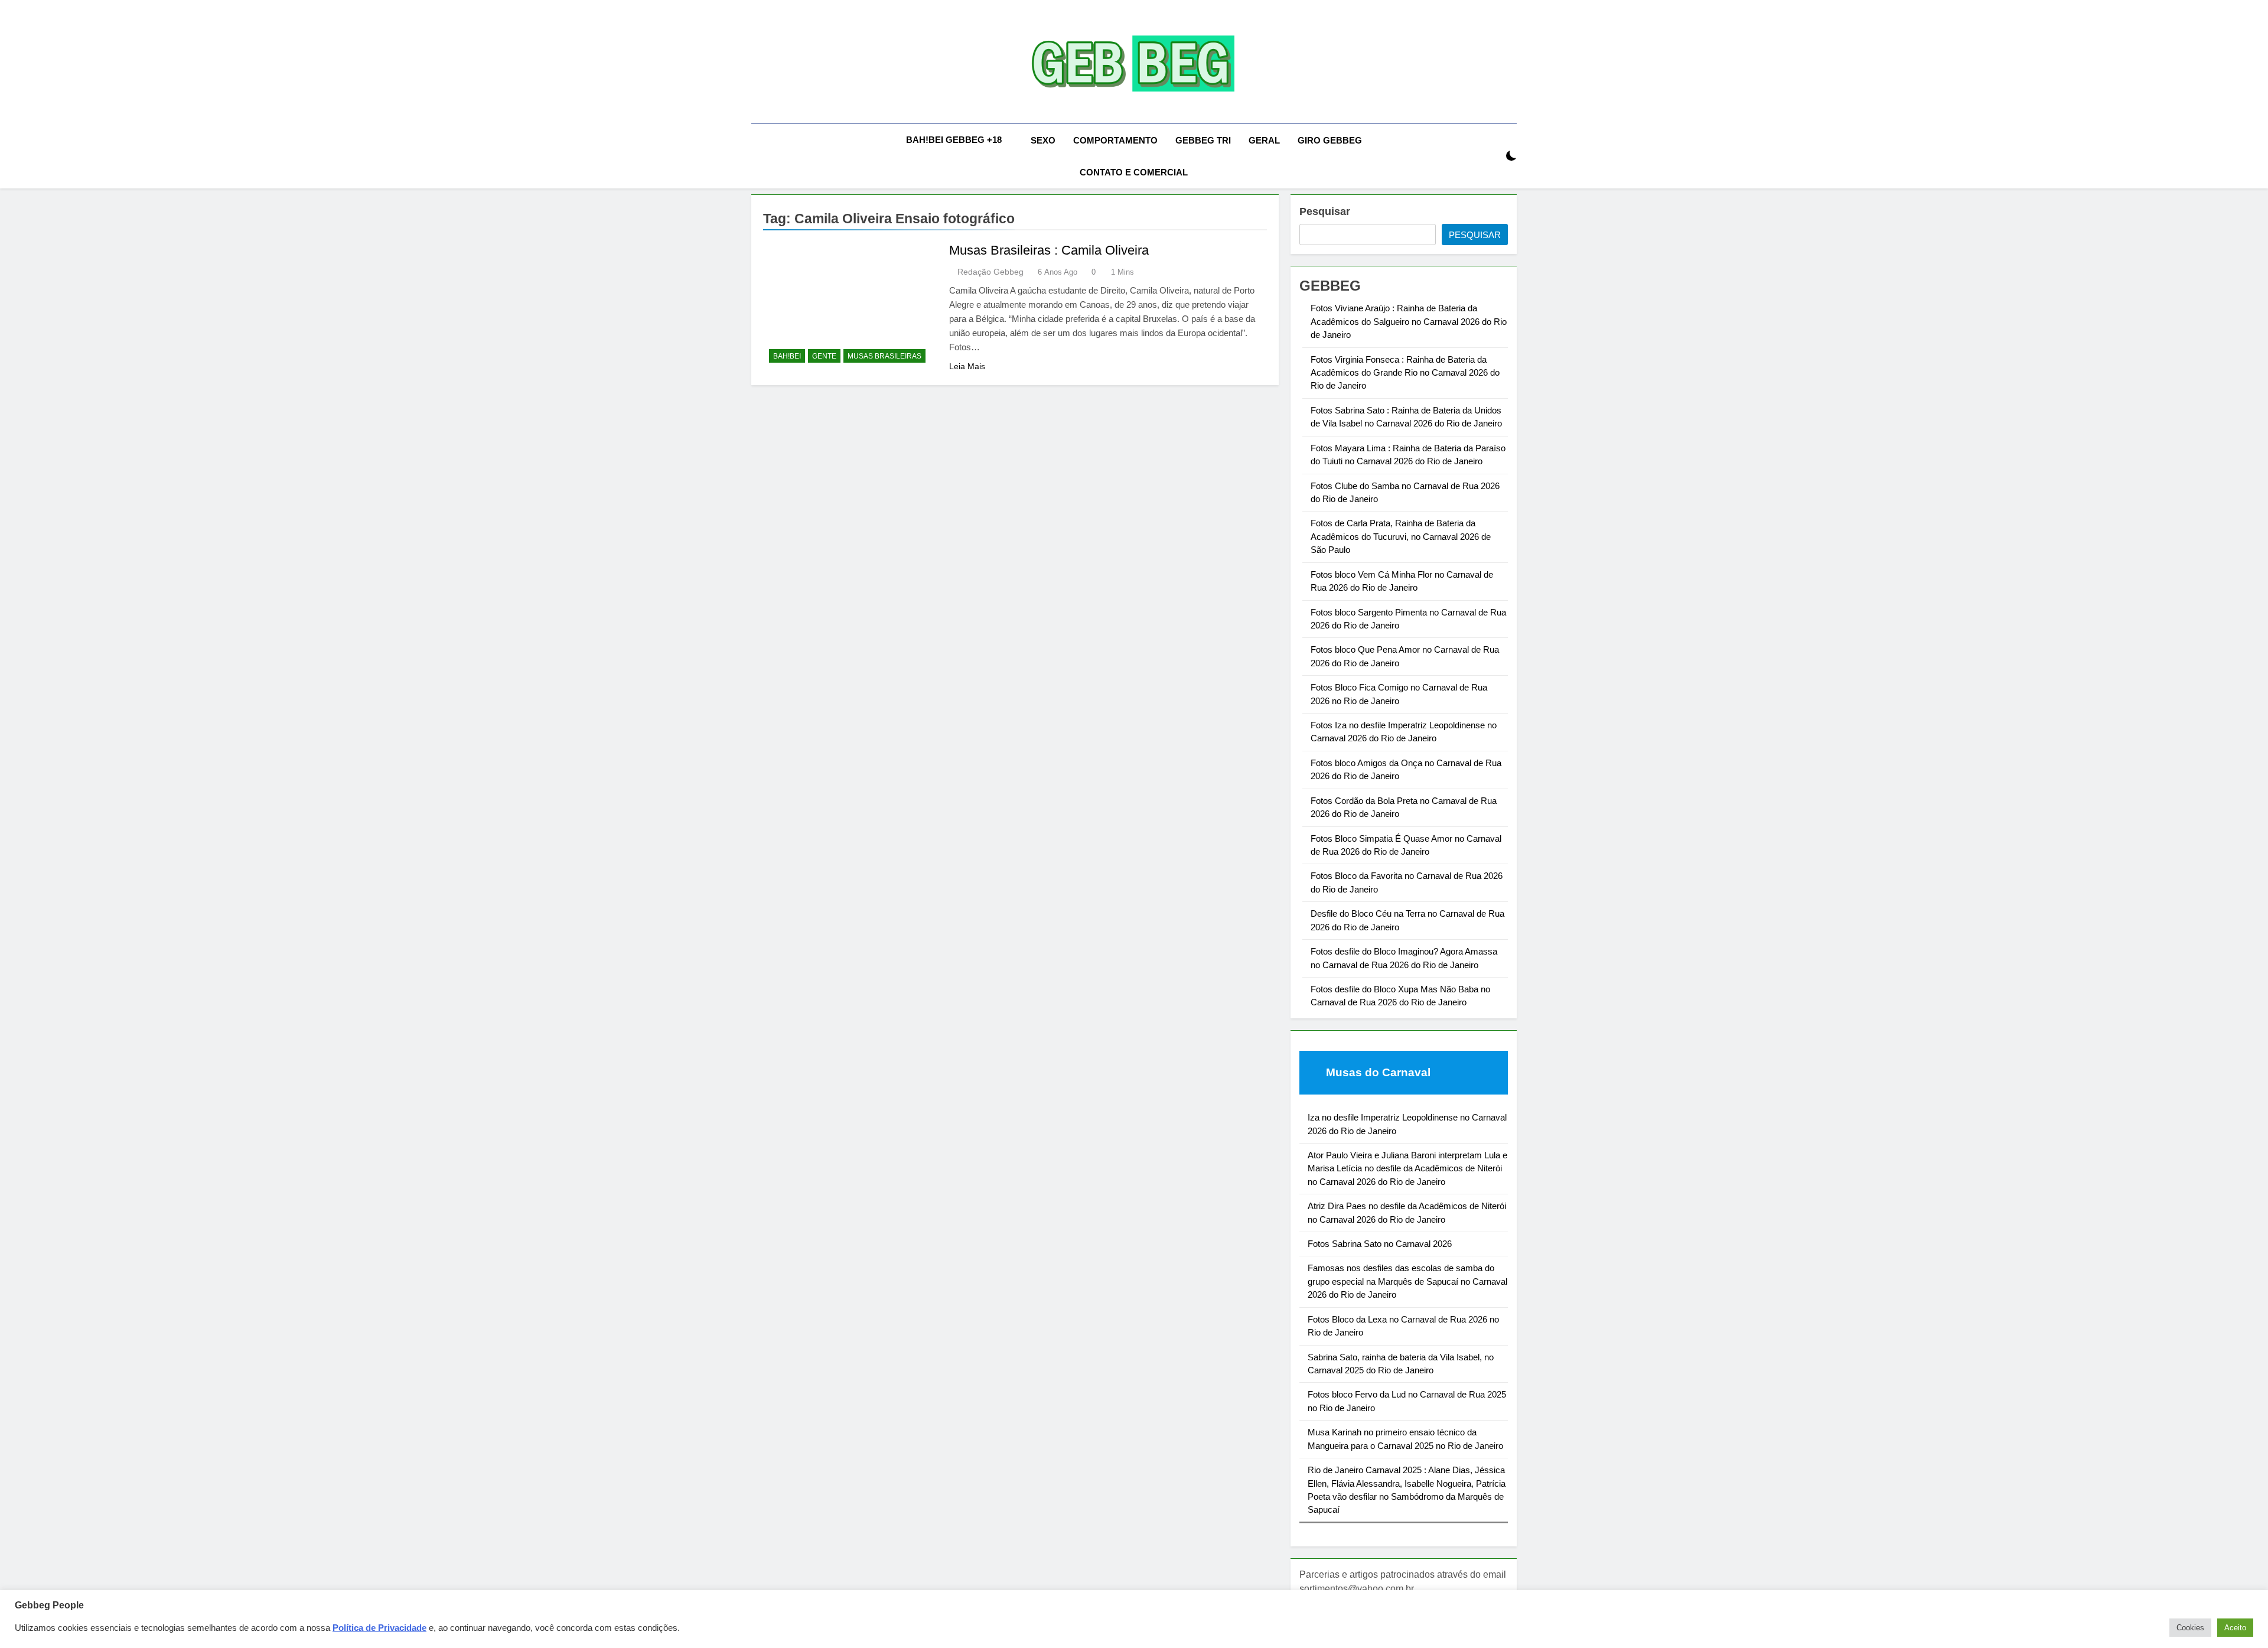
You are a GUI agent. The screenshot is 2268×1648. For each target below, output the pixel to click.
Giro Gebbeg (1330, 140)
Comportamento (1115, 140)
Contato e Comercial (1134, 172)
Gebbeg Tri (1203, 140)
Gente (824, 356)
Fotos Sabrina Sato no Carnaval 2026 (1380, 1244)
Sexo (1043, 140)
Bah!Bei (787, 356)
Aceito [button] (2235, 1628)
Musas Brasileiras (884, 356)
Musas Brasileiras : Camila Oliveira (1049, 250)
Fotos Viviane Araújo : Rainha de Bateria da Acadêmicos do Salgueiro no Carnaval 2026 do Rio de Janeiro (1409, 321)
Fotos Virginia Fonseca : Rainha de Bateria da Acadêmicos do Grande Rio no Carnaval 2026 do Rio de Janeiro (1405, 373)
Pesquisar (1325, 211)
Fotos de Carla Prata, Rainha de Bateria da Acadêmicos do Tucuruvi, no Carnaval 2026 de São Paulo (1401, 536)
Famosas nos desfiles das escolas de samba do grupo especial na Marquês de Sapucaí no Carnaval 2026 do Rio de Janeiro (1407, 1281)
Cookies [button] (2190, 1628)
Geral (1264, 140)
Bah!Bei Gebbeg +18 (954, 140)
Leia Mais (967, 366)
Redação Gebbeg (990, 272)
